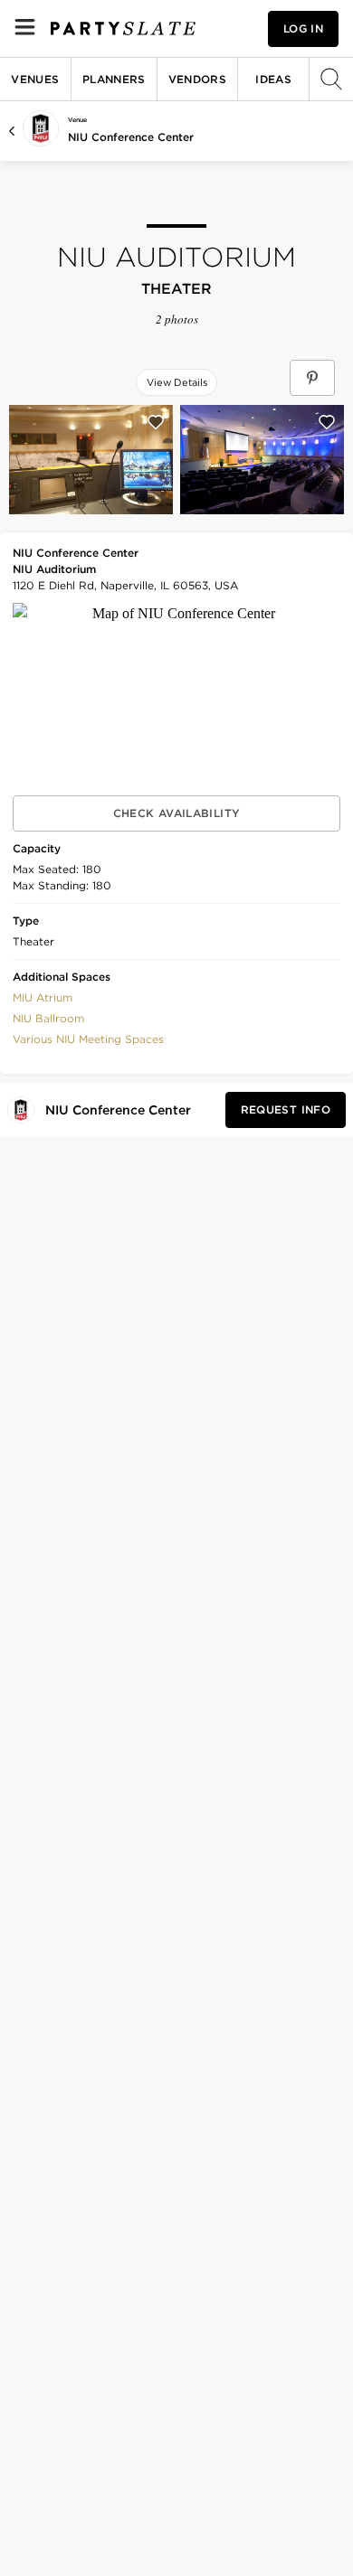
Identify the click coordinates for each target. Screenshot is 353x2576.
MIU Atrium (43, 997)
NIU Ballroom (48, 1018)
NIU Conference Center (131, 137)
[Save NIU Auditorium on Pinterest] (312, 378)
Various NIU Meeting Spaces (88, 1039)
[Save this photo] (156, 422)
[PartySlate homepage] (123, 28)
